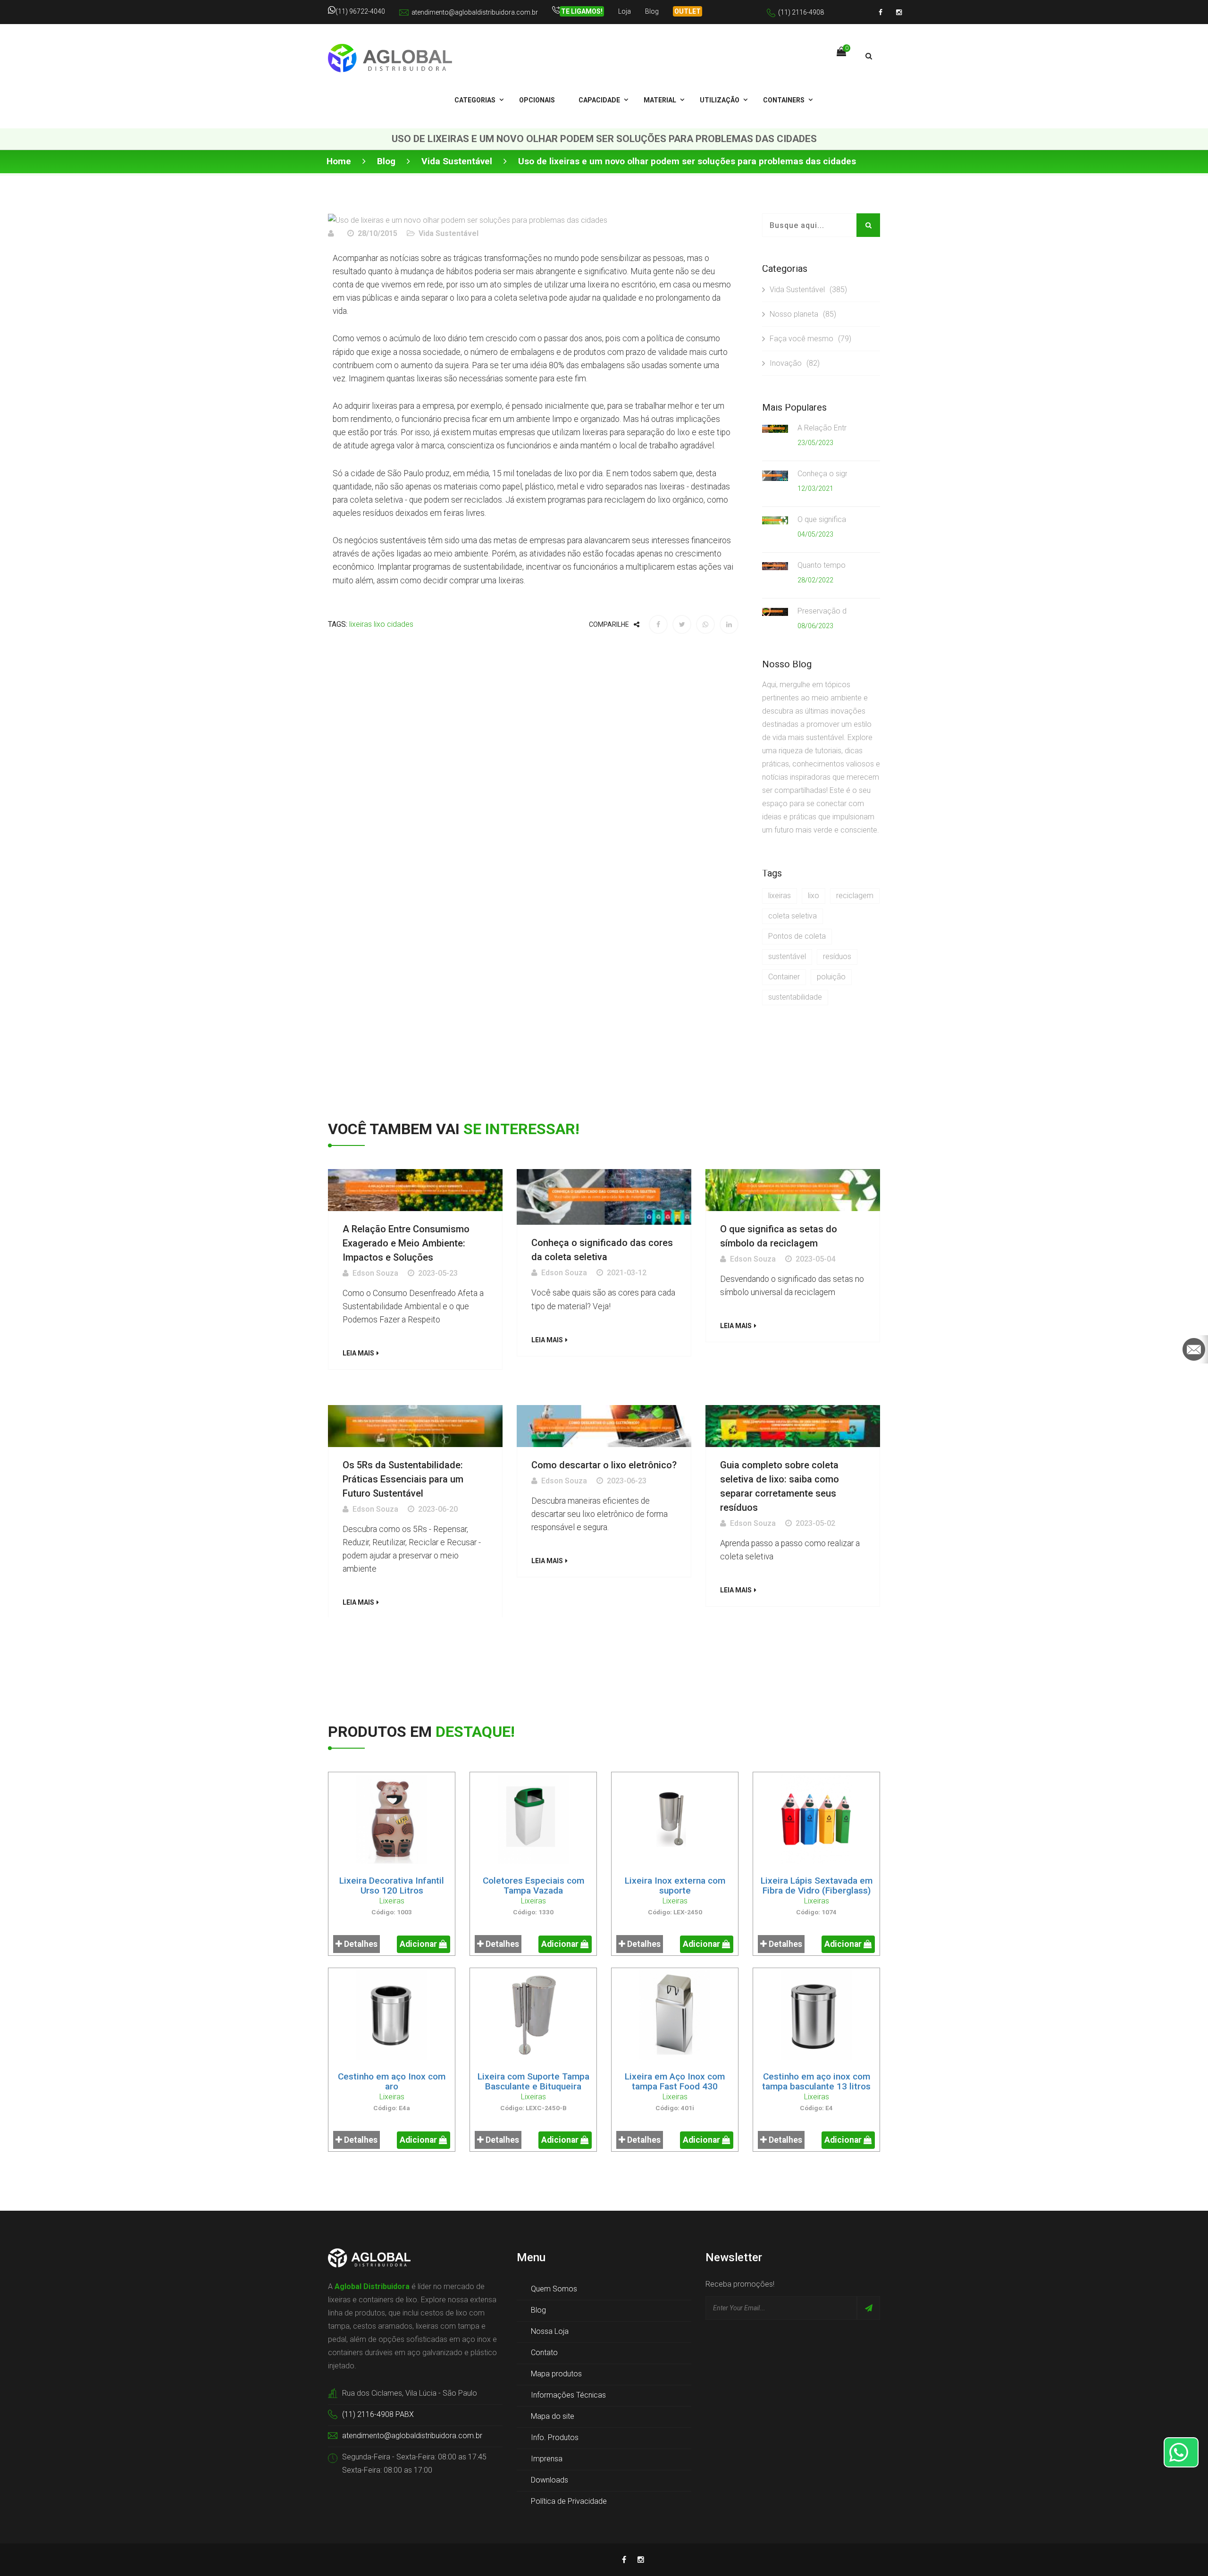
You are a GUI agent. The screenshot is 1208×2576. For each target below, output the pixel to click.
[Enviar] (868, 2308)
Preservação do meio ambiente (822, 611)
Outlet (688, 11)
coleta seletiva (793, 916)
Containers (784, 100)
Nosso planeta (803, 314)
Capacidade (599, 100)
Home (339, 161)
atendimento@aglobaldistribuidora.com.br (475, 12)
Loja (625, 11)
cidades (400, 624)
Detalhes (360, 1944)
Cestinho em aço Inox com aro (392, 2081)
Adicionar (419, 1944)
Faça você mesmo (810, 339)
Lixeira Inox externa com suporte (675, 1886)
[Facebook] (881, 12)
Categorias (475, 100)
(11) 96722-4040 (360, 11)
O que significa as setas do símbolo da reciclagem (822, 519)
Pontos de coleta (797, 936)
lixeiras (361, 624)
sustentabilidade (795, 997)
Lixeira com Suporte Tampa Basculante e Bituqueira (533, 2081)
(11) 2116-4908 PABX (378, 2414)
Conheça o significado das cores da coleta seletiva (822, 474)
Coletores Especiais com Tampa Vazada (533, 1886)
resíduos (837, 956)
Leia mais (358, 1353)
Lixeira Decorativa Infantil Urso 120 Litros (392, 1886)
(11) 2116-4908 (801, 12)
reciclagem (855, 896)
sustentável (787, 956)
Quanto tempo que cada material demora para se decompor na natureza (822, 565)
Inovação (795, 363)
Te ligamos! (582, 11)
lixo (379, 624)
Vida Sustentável (457, 161)
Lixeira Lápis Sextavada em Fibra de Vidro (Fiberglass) (817, 1886)
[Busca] (869, 56)
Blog (652, 11)
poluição (831, 977)
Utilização (720, 100)
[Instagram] (899, 12)
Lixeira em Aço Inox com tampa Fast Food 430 (675, 2081)
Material (660, 100)
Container (784, 977)
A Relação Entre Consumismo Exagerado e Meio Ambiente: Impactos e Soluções (822, 428)
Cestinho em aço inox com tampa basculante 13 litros (816, 2081)
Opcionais (537, 100)
